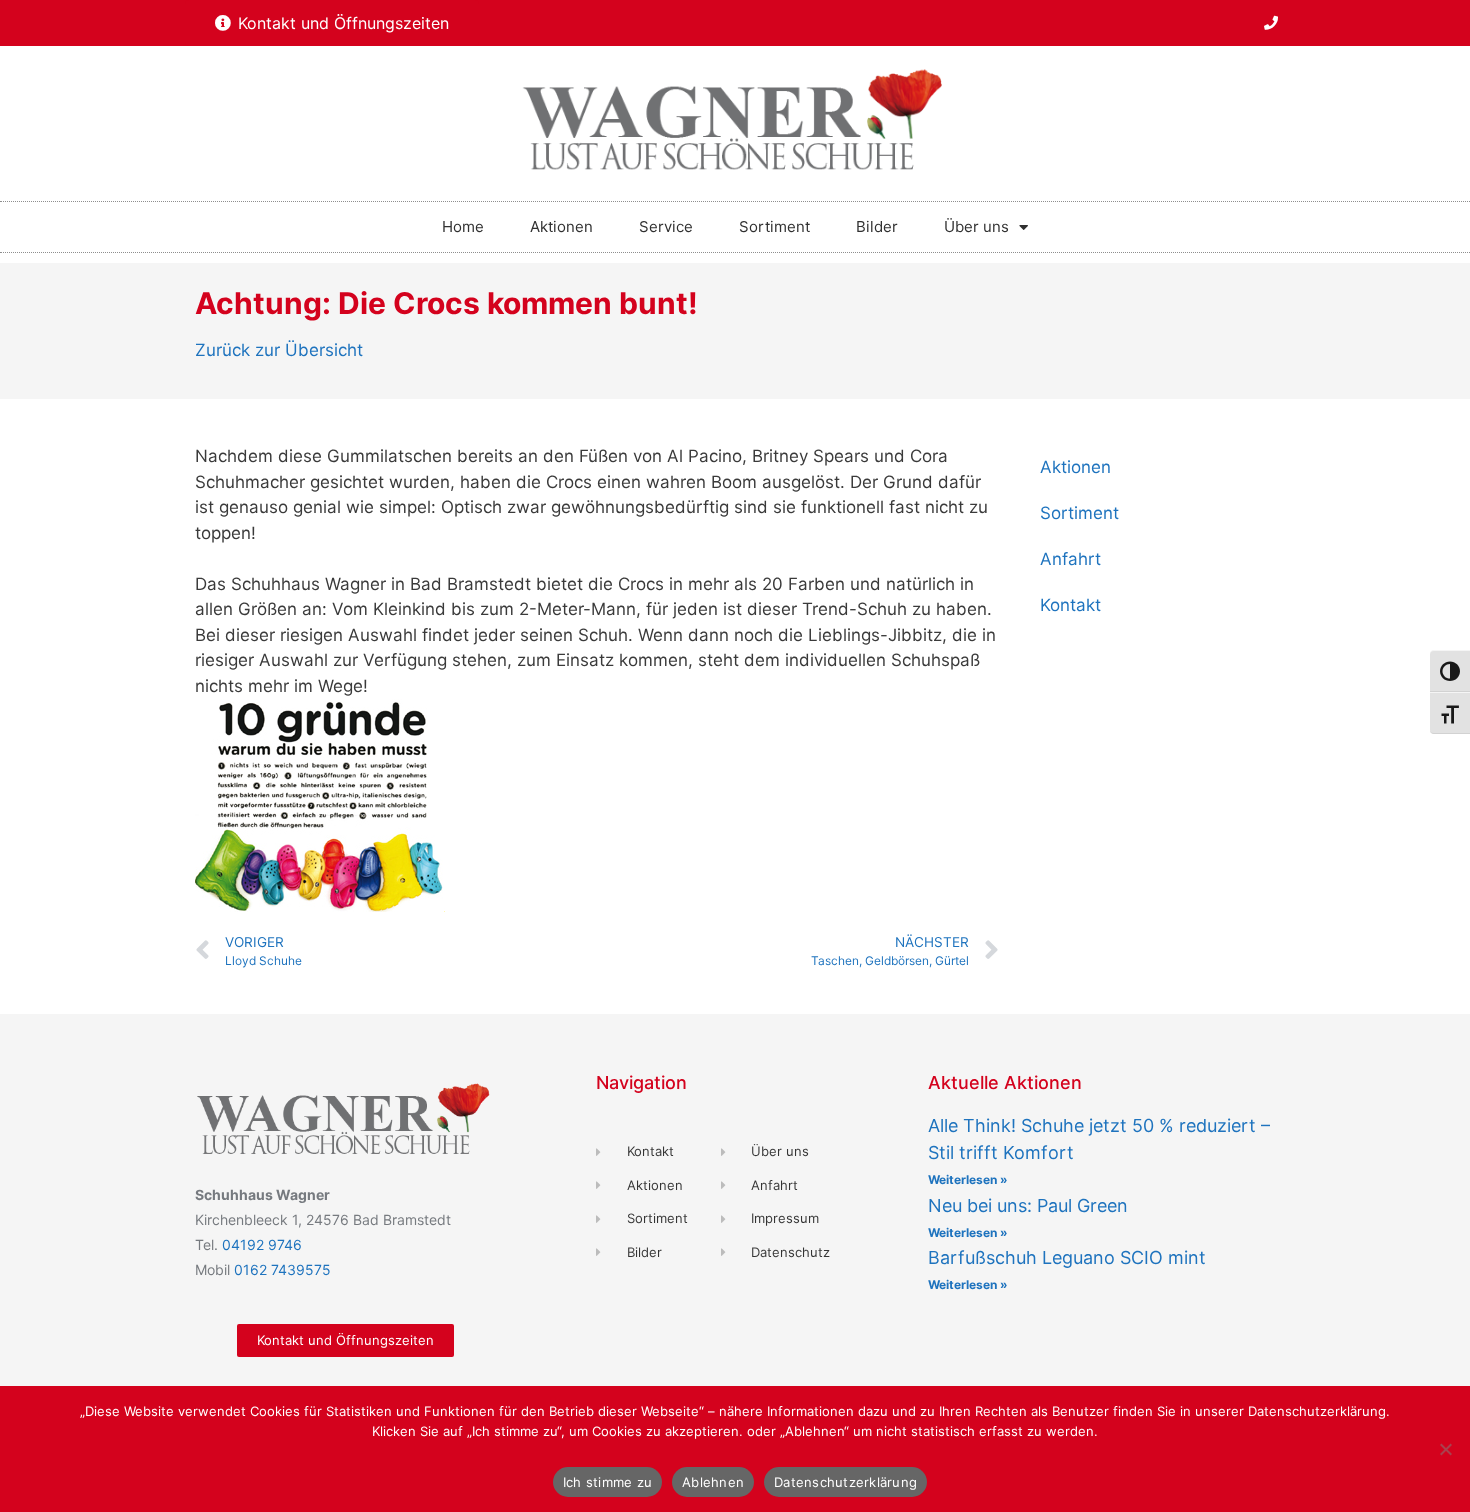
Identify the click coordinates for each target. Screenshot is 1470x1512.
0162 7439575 (282, 1269)
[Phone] (1271, 23)
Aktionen (561, 226)
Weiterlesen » (968, 1179)
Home (463, 226)
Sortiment (774, 226)
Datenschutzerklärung (845, 1482)
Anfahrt (1070, 559)
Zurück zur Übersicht (279, 350)
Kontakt (1070, 605)
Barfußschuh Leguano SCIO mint (1067, 1257)
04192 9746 (262, 1244)
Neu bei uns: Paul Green (1028, 1205)
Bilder (877, 226)
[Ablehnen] (1445, 1449)
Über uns (976, 226)
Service (666, 226)
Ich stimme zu (607, 1482)
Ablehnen (713, 1482)
